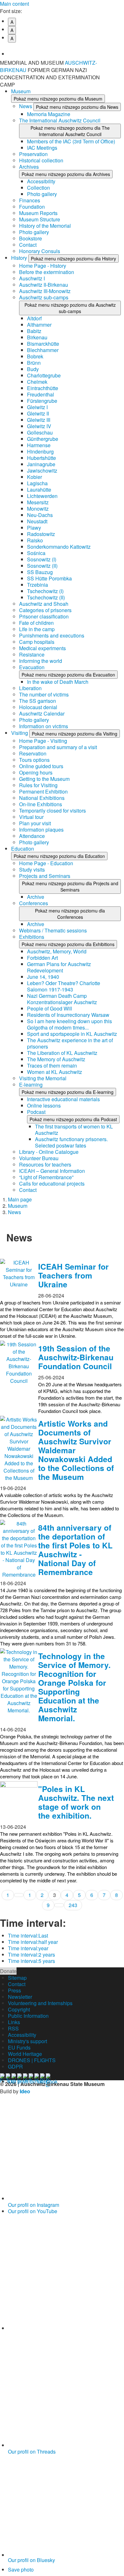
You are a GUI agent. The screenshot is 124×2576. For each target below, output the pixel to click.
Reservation (33, 753)
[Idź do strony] (19, 1895)
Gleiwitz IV (39, 426)
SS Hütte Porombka (49, 578)
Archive (36, 897)
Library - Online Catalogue (49, 1152)
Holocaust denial (38, 707)
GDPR (15, 2066)
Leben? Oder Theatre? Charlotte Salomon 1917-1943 (64, 986)
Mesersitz (38, 502)
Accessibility (41, 181)
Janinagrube (41, 464)
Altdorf (34, 318)
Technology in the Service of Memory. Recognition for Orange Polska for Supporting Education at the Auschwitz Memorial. (74, 1687)
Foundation (32, 207)
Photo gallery (42, 194)
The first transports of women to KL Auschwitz (74, 1130)
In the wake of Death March (58, 682)
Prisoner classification (44, 616)
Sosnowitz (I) (42, 559)
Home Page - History (43, 266)
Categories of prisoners (45, 610)
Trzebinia (38, 585)
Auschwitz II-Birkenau (44, 285)
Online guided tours (41, 766)
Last (28, 1935)
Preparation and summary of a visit (58, 747)
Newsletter (20, 1997)
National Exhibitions (42, 798)
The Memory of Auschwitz (56, 1059)
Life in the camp (37, 629)
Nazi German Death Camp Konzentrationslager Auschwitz (62, 999)
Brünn (34, 363)
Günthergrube (43, 439)
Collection (38, 188)
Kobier (34, 477)
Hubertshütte (41, 458)
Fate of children (36, 623)
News (26, 106)
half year (33, 1942)
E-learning (31, 1085)
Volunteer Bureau (39, 1158)
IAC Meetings (42, 148)
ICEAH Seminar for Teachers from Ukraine (73, 1275)
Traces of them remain (52, 1066)
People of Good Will (50, 1008)
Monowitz (38, 509)
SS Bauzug (40, 572)
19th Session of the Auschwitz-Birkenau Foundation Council (76, 1357)
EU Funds (19, 2047)
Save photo (21, 2569)
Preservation (33, 154)
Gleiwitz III (39, 420)
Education (23, 849)
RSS (13, 2028)
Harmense (39, 445)
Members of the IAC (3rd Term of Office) (71, 141)
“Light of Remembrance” (46, 1177)
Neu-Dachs (40, 515)
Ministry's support (28, 2041)
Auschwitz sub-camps (44, 297)
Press (14, 1990)
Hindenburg (40, 451)
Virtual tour (31, 817)
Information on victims (44, 726)
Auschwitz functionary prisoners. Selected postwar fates (71, 1142)
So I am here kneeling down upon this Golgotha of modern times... (69, 1024)
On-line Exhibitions (41, 804)
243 (73, 1905)
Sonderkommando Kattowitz (59, 547)
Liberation (30, 688)
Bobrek (35, 356)
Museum (21, 91)
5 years (31, 1961)
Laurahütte (39, 490)
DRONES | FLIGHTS (32, 2060)
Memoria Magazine (49, 114)
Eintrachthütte (43, 388)
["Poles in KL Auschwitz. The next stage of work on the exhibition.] (19, 1800)
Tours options (34, 760)
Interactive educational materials (63, 1099)
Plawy (34, 528)
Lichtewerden (42, 496)
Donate (8, 1971)
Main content (14, 4)
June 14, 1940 (43, 977)
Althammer (39, 325)
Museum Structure (40, 219)
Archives (29, 167)
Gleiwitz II (38, 413)
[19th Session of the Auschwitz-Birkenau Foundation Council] (19, 1363)
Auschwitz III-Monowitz (45, 291)
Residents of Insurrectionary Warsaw (68, 1015)
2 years (31, 1955)
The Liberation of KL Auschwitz (62, 1053)
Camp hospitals (37, 642)
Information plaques (41, 830)
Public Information (28, 2016)
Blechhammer (43, 350)
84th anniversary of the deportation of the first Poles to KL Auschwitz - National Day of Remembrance (75, 1550)
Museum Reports (38, 213)
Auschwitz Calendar (42, 713)
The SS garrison (38, 701)
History (20, 258)
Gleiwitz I (37, 407)
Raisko (35, 540)
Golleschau (40, 432)
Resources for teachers (45, 1164)
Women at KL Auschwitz (55, 1072)
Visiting (20, 733)
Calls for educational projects (52, 1183)
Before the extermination (47, 272)
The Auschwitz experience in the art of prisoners (70, 1043)
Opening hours (36, 772)
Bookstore (31, 238)
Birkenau (37, 337)
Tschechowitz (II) (46, 597)
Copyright (19, 2009)
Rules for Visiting (38, 785)
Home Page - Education (46, 863)
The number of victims (44, 694)
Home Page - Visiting (43, 741)
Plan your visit (35, 823)
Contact (28, 245)
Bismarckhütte (43, 344)
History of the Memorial (45, 226)
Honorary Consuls (40, 251)
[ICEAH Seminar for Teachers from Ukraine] (19, 1278)
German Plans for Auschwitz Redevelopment (59, 967)
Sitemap (17, 1978)
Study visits (32, 870)
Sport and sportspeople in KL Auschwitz (72, 1034)
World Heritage (25, 2054)
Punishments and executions (52, 635)
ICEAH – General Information (52, 1171)
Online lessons (44, 1105)
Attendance (32, 836)
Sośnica (36, 553)
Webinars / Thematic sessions (53, 930)
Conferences (34, 903)
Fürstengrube (42, 401)
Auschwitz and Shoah (44, 604)
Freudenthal (41, 394)
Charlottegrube (44, 375)
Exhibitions (32, 937)
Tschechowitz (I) (45, 591)
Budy (33, 369)
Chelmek (37, 382)
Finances (30, 200)
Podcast (36, 1112)
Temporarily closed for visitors (52, 811)
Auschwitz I (32, 278)
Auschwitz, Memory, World (57, 951)
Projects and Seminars (45, 876)
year (28, 1948)
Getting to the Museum (44, 779)
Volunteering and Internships (40, 2003)
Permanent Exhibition (43, 791)
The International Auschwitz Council (60, 120)
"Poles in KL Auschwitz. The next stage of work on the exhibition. (76, 1802)
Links (14, 2022)
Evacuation (32, 667)
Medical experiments (42, 648)
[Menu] (116, 66)
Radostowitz (41, 534)
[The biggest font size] (66, 49)
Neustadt (37, 521)
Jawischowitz (42, 471)
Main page (20, 1199)
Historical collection (41, 160)
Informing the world (41, 661)
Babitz (34, 331)
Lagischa (37, 483)
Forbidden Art (42, 958)
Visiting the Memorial (43, 1078)
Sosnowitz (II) (42, 566)
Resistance (32, 654)
